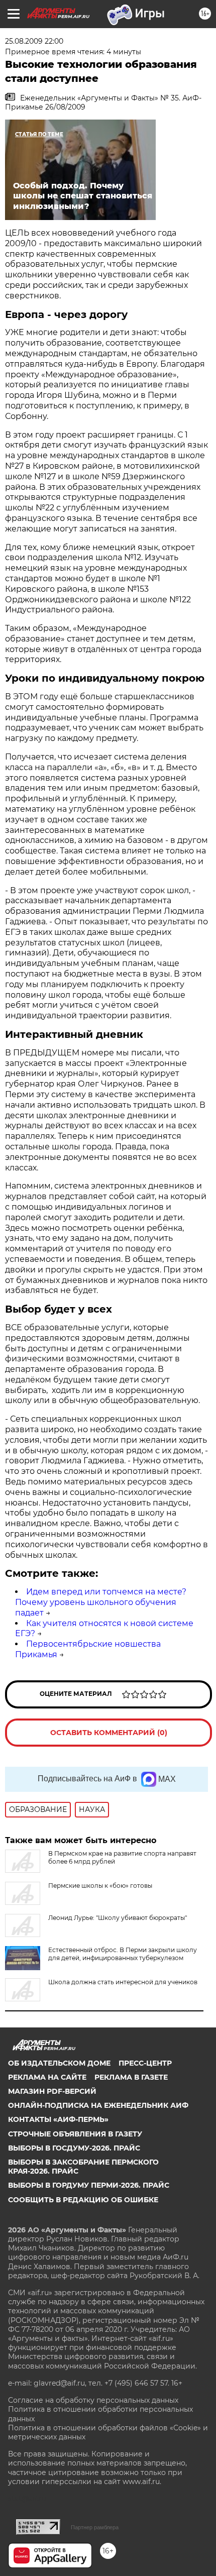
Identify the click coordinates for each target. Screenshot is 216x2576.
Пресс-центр (145, 2063)
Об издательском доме (59, 2063)
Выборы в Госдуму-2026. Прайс (74, 2148)
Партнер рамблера (95, 2527)
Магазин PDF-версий (52, 2091)
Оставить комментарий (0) (109, 1733)
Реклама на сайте (47, 2077)
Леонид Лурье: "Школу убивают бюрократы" (118, 1918)
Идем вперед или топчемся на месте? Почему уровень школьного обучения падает (101, 1602)
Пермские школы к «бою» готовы (100, 1886)
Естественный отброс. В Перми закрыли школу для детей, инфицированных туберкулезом (123, 1954)
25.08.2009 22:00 (34, 41)
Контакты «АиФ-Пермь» (58, 2119)
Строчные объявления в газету (75, 2134)
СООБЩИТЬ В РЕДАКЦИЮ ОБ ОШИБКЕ (83, 2200)
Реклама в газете (131, 2077)
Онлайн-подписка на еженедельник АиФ (98, 2105)
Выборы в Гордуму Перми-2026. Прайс (89, 2185)
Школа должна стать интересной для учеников (123, 1982)
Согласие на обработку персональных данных (93, 2400)
